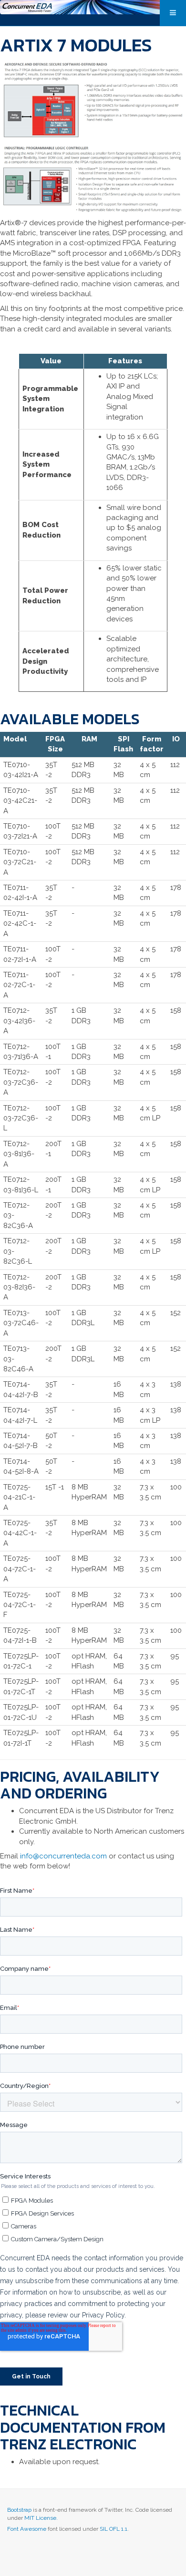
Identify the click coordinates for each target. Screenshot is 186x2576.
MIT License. (41, 2518)
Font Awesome (27, 2529)
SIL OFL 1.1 (114, 2529)
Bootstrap (19, 2510)
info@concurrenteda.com (63, 1856)
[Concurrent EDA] (93, 7)
